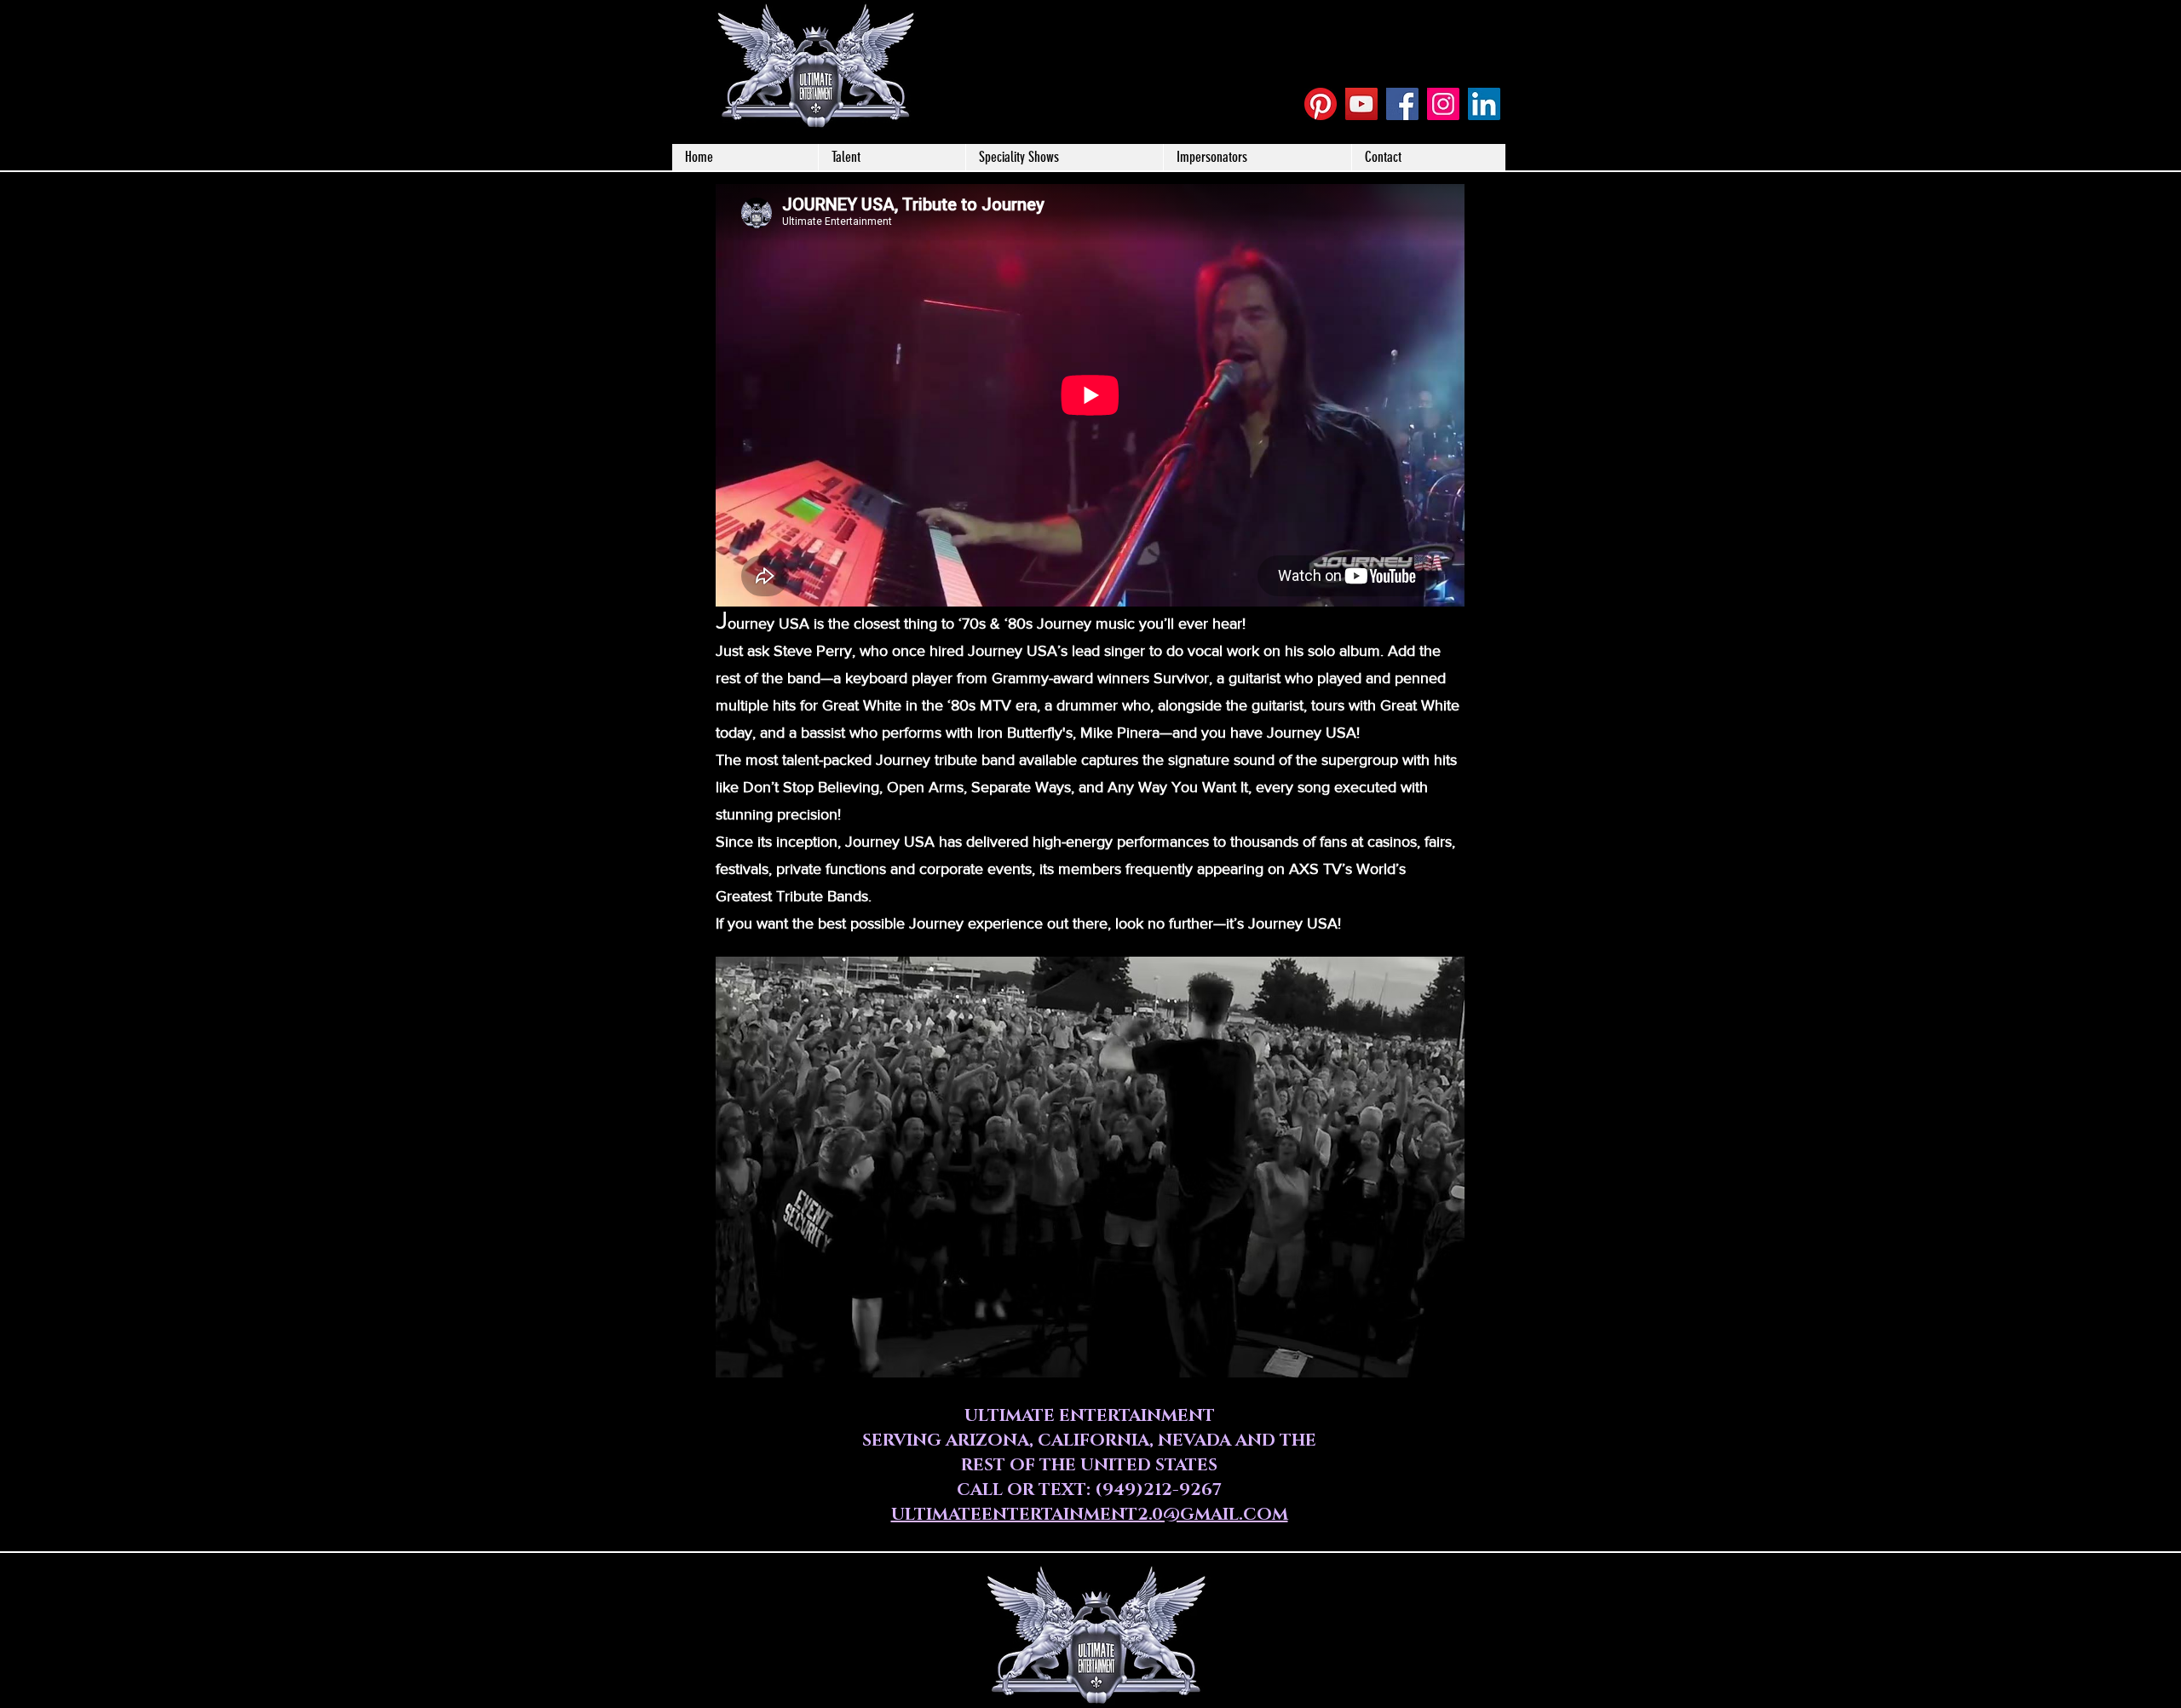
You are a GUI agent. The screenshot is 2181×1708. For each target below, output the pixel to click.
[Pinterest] (1321, 104)
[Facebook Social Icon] (1402, 104)
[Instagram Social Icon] (1443, 104)
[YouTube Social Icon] (1361, 104)
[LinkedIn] (1484, 104)
